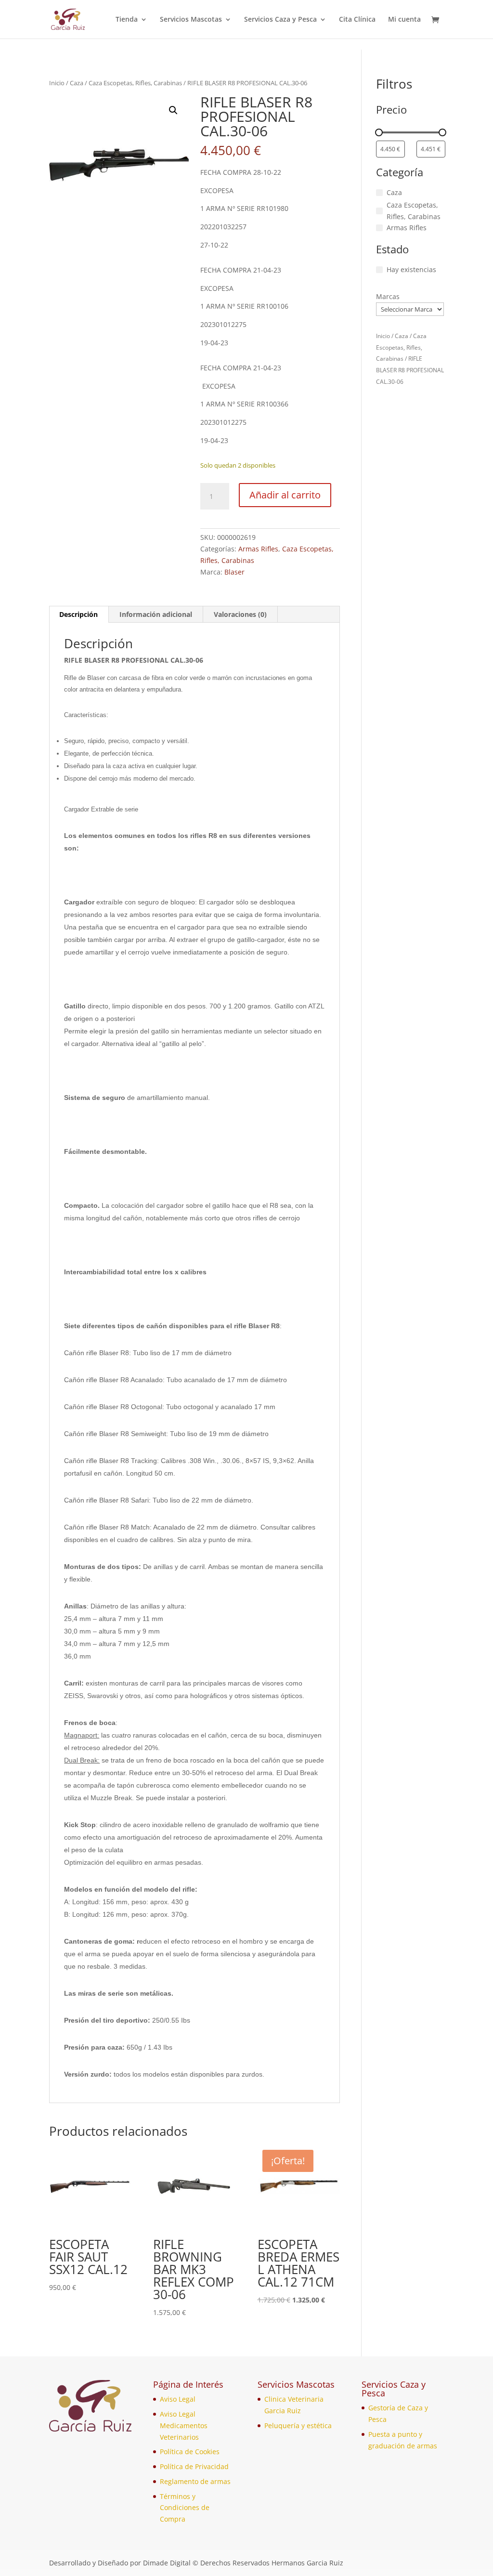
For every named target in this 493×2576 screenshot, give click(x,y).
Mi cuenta (404, 20)
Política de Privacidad (194, 2466)
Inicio (57, 83)
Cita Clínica (357, 20)
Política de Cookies (190, 2452)
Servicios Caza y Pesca (280, 20)
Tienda (127, 20)
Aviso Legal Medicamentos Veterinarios (184, 2426)
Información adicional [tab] (156, 614)
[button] (173, 110)
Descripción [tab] (78, 614)
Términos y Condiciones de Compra (185, 2508)
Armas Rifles (258, 549)
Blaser (234, 572)
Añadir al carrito (285, 495)
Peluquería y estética (298, 2426)
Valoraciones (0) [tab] (240, 614)
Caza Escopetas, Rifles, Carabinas (135, 83)
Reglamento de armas (195, 2481)
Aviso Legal (178, 2399)
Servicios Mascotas (191, 20)
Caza (77, 83)
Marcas (388, 296)
